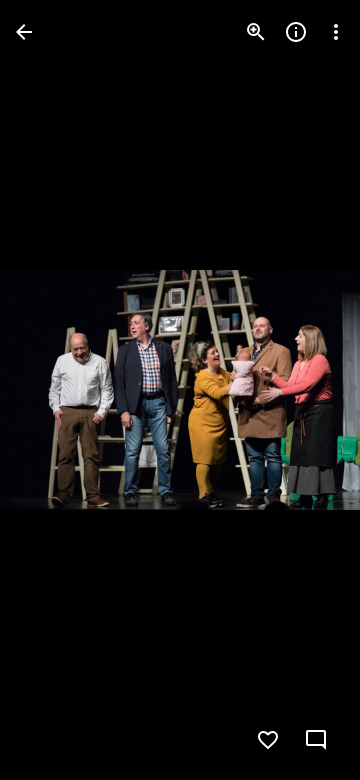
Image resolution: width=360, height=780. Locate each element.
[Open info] (296, 32)
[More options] (336, 32)
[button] (56, 390)
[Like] (268, 740)
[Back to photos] (24, 32)
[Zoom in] (256, 32)
